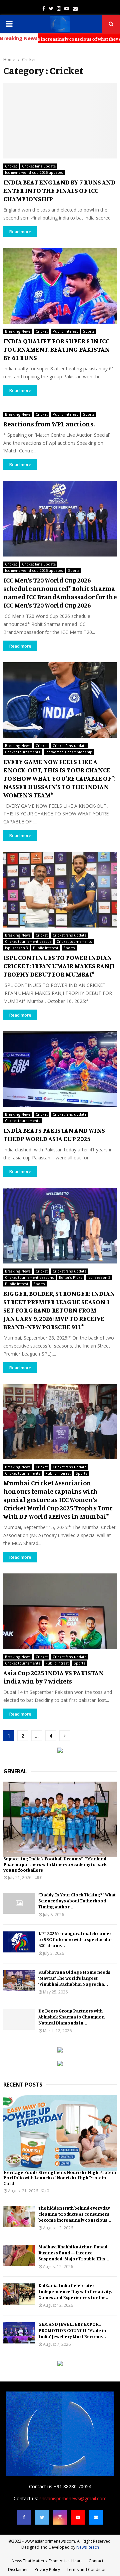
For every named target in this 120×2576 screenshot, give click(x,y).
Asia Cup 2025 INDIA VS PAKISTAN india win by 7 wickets (53, 1677)
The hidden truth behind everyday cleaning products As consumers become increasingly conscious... (75, 2214)
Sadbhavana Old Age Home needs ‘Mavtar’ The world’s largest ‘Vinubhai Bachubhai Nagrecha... (74, 1978)
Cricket (11, 166)
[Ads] (60, 1751)
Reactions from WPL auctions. (49, 424)
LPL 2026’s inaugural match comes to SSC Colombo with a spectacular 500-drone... (75, 1939)
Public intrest (17, 1284)
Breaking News (18, 331)
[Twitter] (42, 2517)
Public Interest (65, 331)
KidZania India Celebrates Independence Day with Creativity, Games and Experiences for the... (75, 2291)
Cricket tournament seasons (29, 1277)
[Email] (96, 2517)
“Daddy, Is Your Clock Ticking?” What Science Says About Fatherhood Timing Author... (77, 1901)
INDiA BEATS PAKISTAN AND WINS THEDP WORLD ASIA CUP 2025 (54, 1134)
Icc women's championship (69, 752)
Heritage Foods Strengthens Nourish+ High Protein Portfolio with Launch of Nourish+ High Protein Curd (60, 2178)
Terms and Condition (87, 2569)
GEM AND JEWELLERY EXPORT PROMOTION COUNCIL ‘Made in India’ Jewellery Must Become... (72, 2330)
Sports (89, 331)
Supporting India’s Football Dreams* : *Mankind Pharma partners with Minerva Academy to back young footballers (55, 1864)
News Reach (88, 2547)
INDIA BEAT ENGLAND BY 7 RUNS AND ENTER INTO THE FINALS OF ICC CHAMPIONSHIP (59, 190)
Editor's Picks (71, 1277)
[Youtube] (78, 2517)
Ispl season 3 (16, 948)
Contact (96, 2561)
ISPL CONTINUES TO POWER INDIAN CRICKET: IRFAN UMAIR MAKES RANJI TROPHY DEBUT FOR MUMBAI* (59, 966)
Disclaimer (18, 2569)
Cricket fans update (39, 166)
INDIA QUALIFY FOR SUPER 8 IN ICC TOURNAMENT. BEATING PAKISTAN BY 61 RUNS (56, 349)
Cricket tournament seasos (28, 942)
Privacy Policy (47, 2569)
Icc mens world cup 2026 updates (34, 172)
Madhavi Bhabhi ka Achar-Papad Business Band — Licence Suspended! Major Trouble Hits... (74, 2253)
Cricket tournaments (23, 752)
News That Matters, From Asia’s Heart (47, 2561)
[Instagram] (60, 2517)
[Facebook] (24, 2517)
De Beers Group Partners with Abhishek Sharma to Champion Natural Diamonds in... (71, 2017)
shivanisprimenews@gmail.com (73, 2498)
